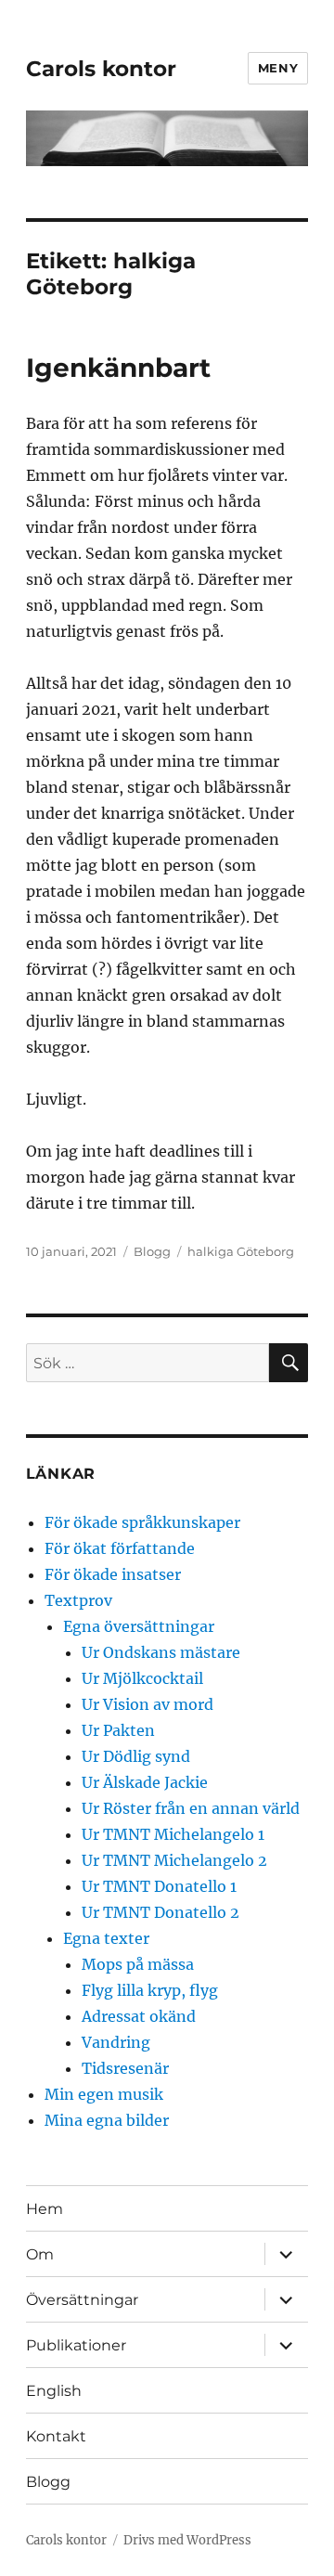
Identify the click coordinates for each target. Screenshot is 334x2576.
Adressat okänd (139, 2016)
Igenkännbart (118, 368)
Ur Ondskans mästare (161, 1652)
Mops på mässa (138, 1964)
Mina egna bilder (107, 2120)
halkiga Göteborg (241, 1251)
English (54, 2391)
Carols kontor (101, 69)
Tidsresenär (125, 2068)
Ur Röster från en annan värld (191, 1808)
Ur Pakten (118, 1730)
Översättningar (82, 2300)
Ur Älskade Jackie (145, 1782)
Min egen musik (104, 2094)
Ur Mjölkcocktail (142, 1678)
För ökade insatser (113, 1574)
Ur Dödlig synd (136, 1756)
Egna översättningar (139, 1626)
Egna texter (106, 1938)
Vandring (116, 2042)
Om (40, 2254)
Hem (45, 2209)
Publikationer (76, 2345)
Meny (278, 68)
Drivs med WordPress (187, 2540)
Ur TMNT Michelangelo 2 (174, 1860)
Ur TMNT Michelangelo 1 (173, 1834)
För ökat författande (120, 1548)
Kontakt (56, 2436)
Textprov (78, 1600)
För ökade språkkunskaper (142, 1522)
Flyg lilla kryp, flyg (150, 1990)
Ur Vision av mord (148, 1704)
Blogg (152, 1251)
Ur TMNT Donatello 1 (159, 1886)
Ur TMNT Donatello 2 (161, 1912)
